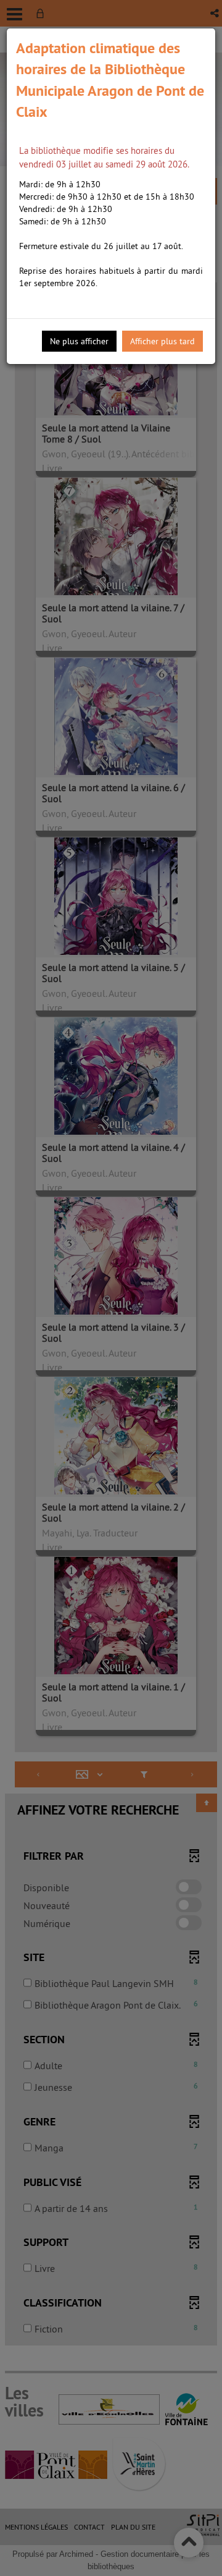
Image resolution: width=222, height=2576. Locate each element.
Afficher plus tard (162, 341)
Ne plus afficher (79, 341)
